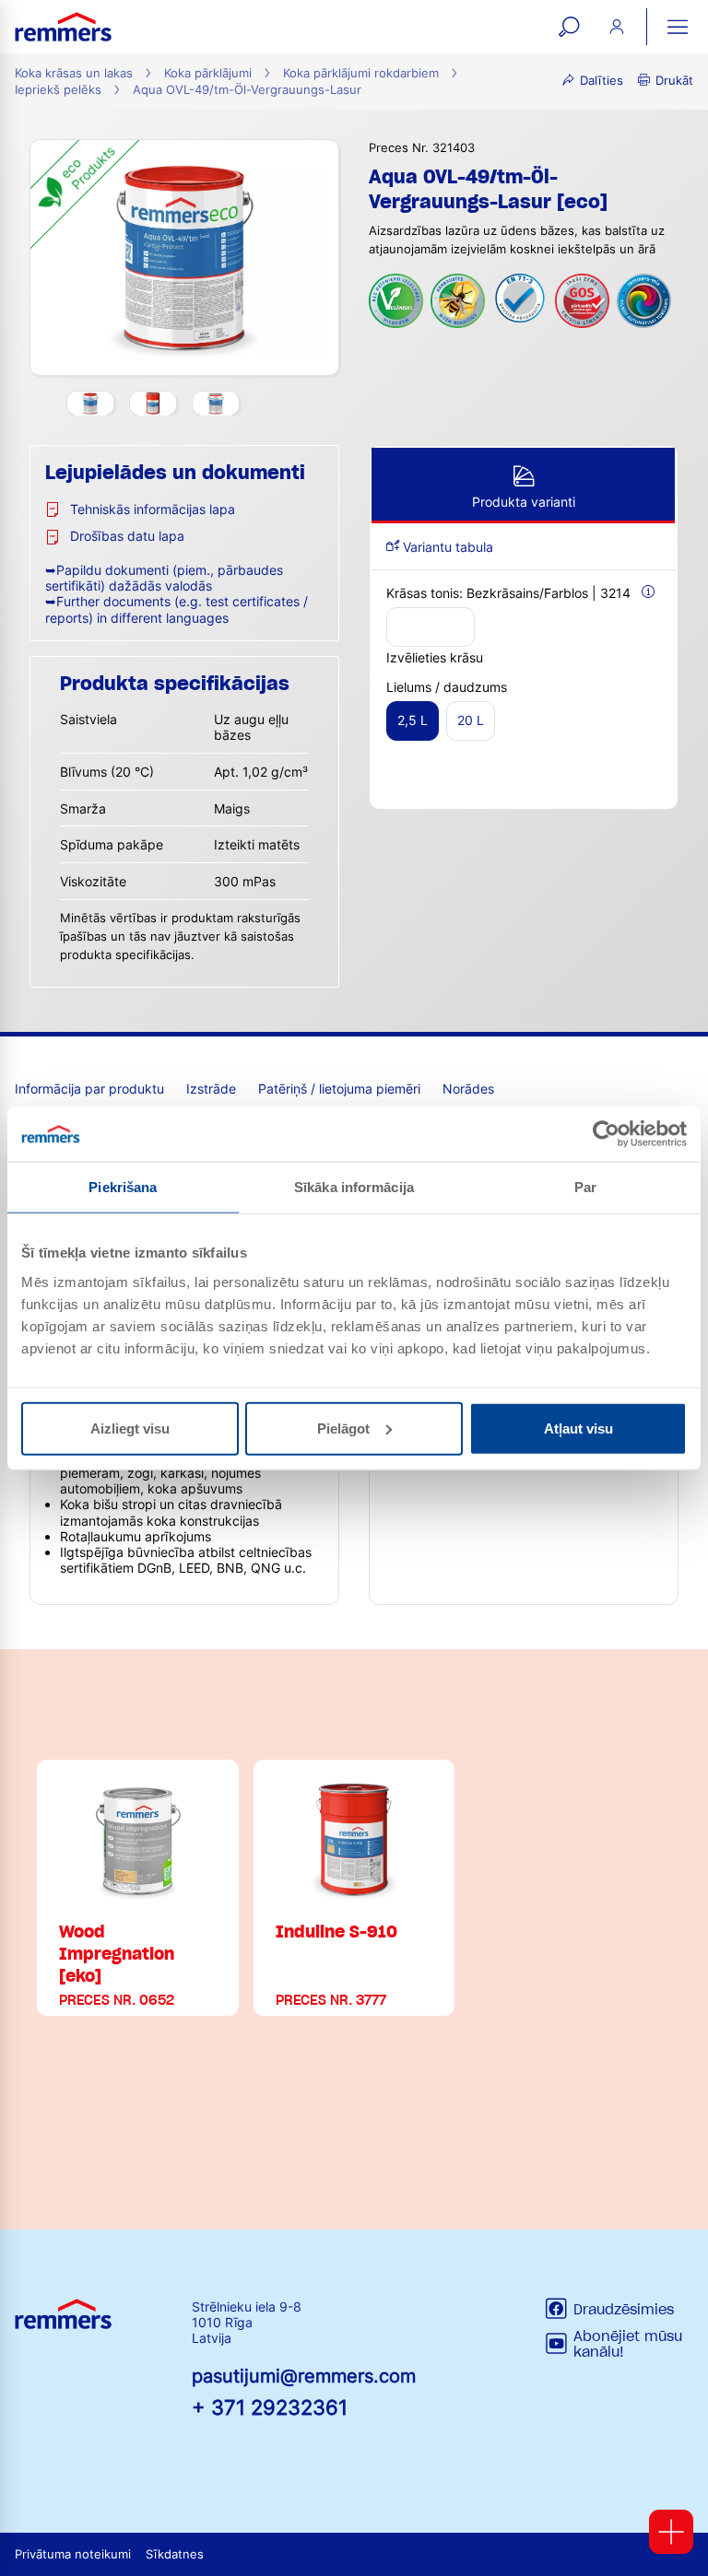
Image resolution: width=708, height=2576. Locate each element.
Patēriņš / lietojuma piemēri (339, 1089)
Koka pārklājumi (208, 73)
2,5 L (413, 720)
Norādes (468, 1089)
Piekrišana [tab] (123, 1187)
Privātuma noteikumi (73, 2554)
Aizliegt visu (130, 1428)
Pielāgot (343, 1428)
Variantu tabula (446, 547)
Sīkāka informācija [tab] (354, 1187)
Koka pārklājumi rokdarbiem (361, 73)
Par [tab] (585, 1187)
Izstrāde (211, 1089)
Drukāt (674, 81)
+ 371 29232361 (270, 2407)
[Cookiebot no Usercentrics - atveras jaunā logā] (606, 1134)
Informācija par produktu (89, 1089)
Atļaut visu (578, 1428)
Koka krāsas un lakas (74, 73)
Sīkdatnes (175, 2554)
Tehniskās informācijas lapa (153, 509)
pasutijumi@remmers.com (304, 2376)
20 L (471, 720)
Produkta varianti (524, 502)
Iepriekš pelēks (58, 90)
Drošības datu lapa (127, 536)
